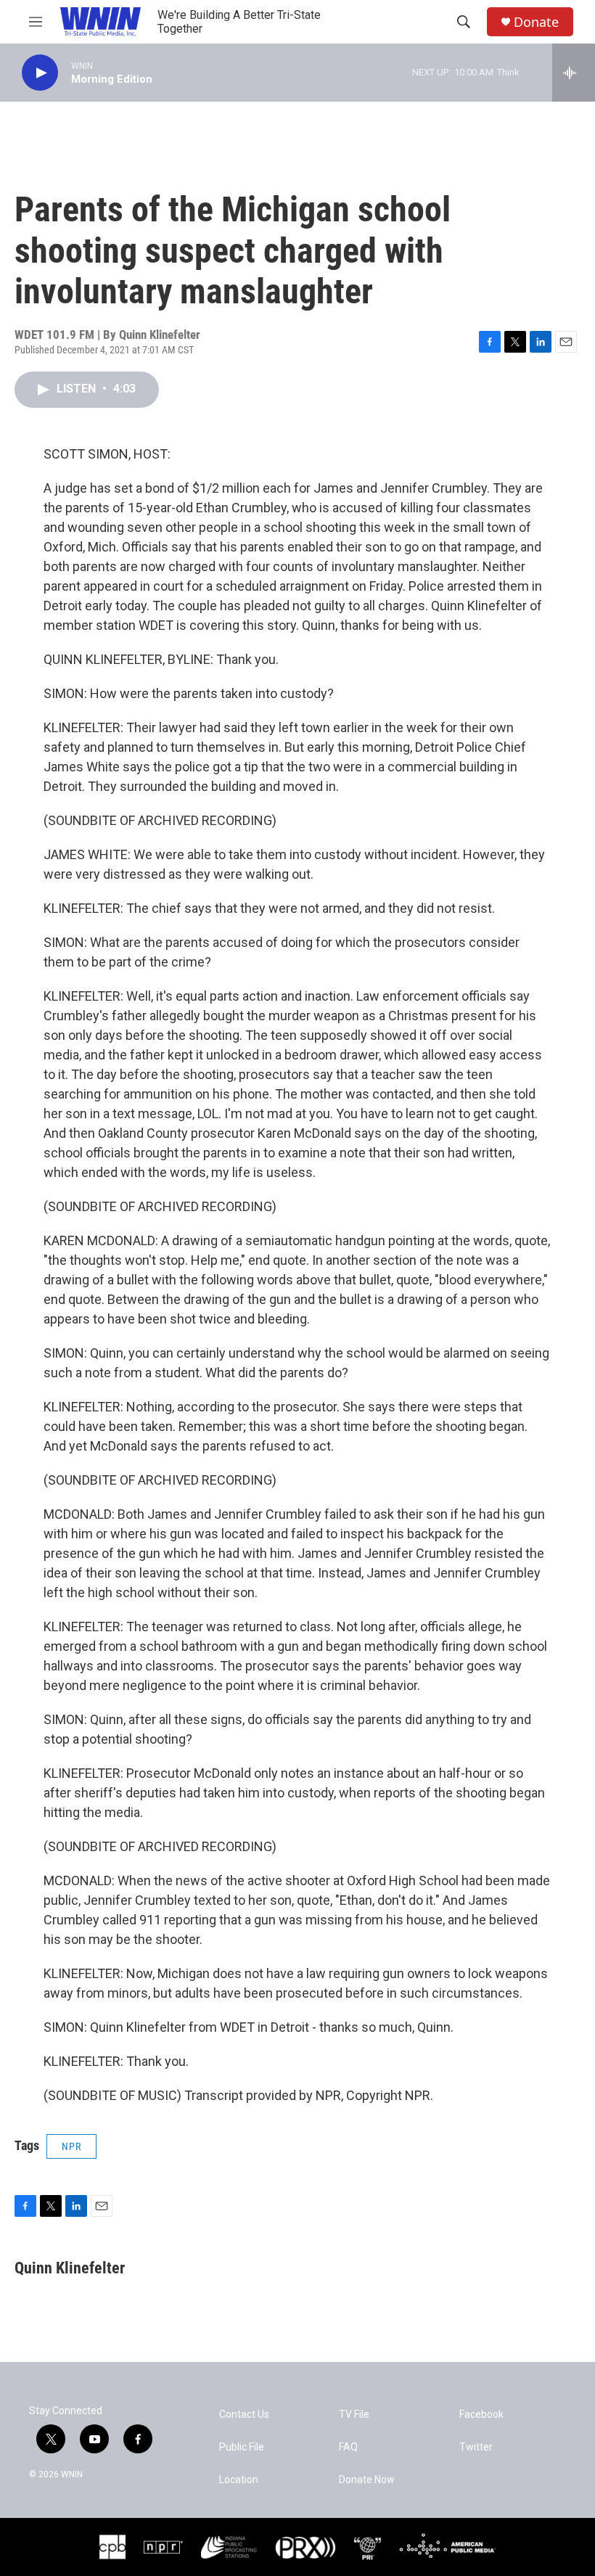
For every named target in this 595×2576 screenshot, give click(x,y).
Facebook (481, 2415)
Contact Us (244, 2415)
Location (239, 2480)
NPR (71, 2146)
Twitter (476, 2447)
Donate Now (367, 2480)
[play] (40, 73)
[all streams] (574, 73)
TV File (354, 2415)
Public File (242, 2447)
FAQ (348, 2447)
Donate (536, 22)
